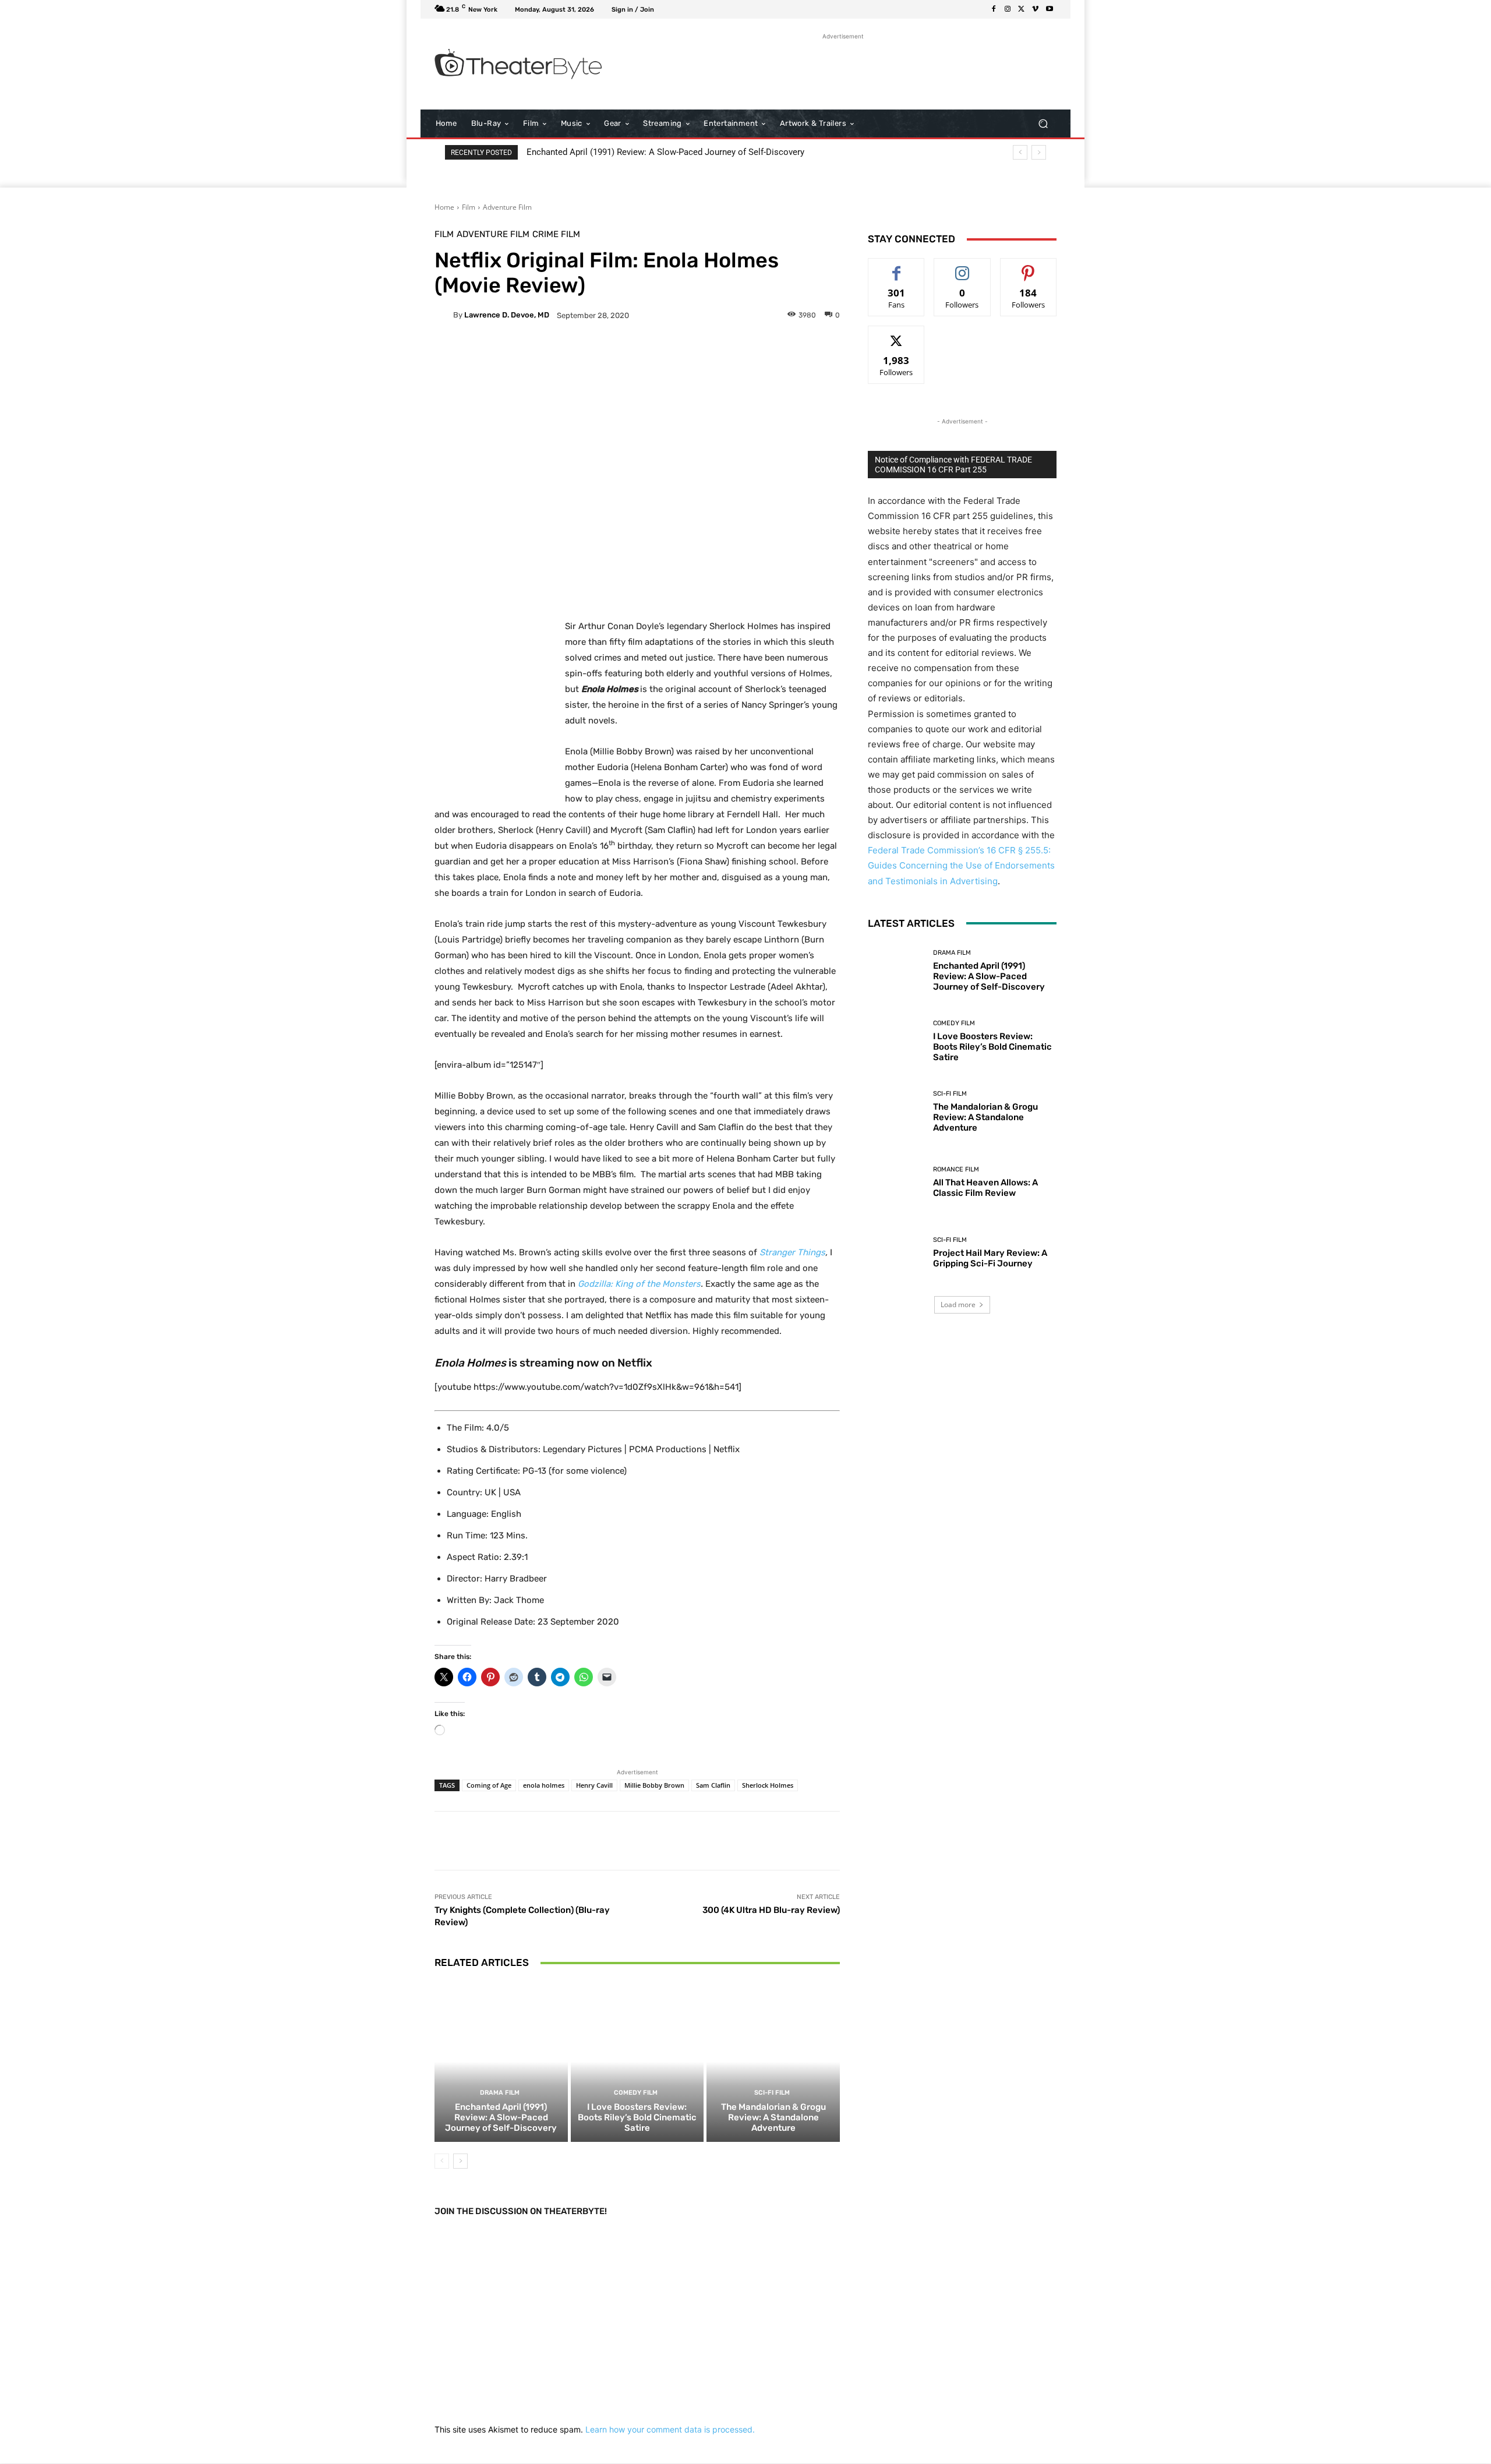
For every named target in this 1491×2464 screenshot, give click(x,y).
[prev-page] (442, 2161)
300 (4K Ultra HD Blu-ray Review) (771, 1910)
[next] (1039, 152)
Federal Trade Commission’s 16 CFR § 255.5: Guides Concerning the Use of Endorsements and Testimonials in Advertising (961, 865)
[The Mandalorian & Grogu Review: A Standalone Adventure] (773, 2061)
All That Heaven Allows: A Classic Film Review (985, 1188)
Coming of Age (489, 1785)
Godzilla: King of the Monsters (639, 1284)
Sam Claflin (713, 1785)
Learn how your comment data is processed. (670, 2429)
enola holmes (544, 1785)
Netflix (635, 1363)
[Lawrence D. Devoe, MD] (444, 315)
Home (444, 207)
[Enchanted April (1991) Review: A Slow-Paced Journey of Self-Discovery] (501, 2061)
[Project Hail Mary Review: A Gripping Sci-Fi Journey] (896, 1253)
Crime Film (556, 234)
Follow (962, 267)
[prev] (1020, 152)
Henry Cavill (594, 1785)
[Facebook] (994, 9)
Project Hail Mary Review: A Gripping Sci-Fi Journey (990, 1258)
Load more (958, 1305)
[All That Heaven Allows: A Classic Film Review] (896, 1182)
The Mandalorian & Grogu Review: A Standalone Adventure (773, 2117)
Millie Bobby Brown (654, 1785)
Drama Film (500, 2093)
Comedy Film (636, 2093)
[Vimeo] (1036, 9)
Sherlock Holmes (768, 1785)
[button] (1043, 124)
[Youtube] (1050, 9)
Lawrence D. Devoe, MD (507, 315)
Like (897, 267)
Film (469, 207)
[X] (1022, 9)
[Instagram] (1008, 9)
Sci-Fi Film (772, 2093)
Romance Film (956, 1169)
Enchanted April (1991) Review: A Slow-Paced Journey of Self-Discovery (665, 152)
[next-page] (460, 2161)
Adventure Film (507, 207)
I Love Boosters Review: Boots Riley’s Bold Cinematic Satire (637, 2117)
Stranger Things (792, 1252)
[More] (725, 355)
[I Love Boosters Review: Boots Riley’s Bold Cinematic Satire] (637, 2061)
